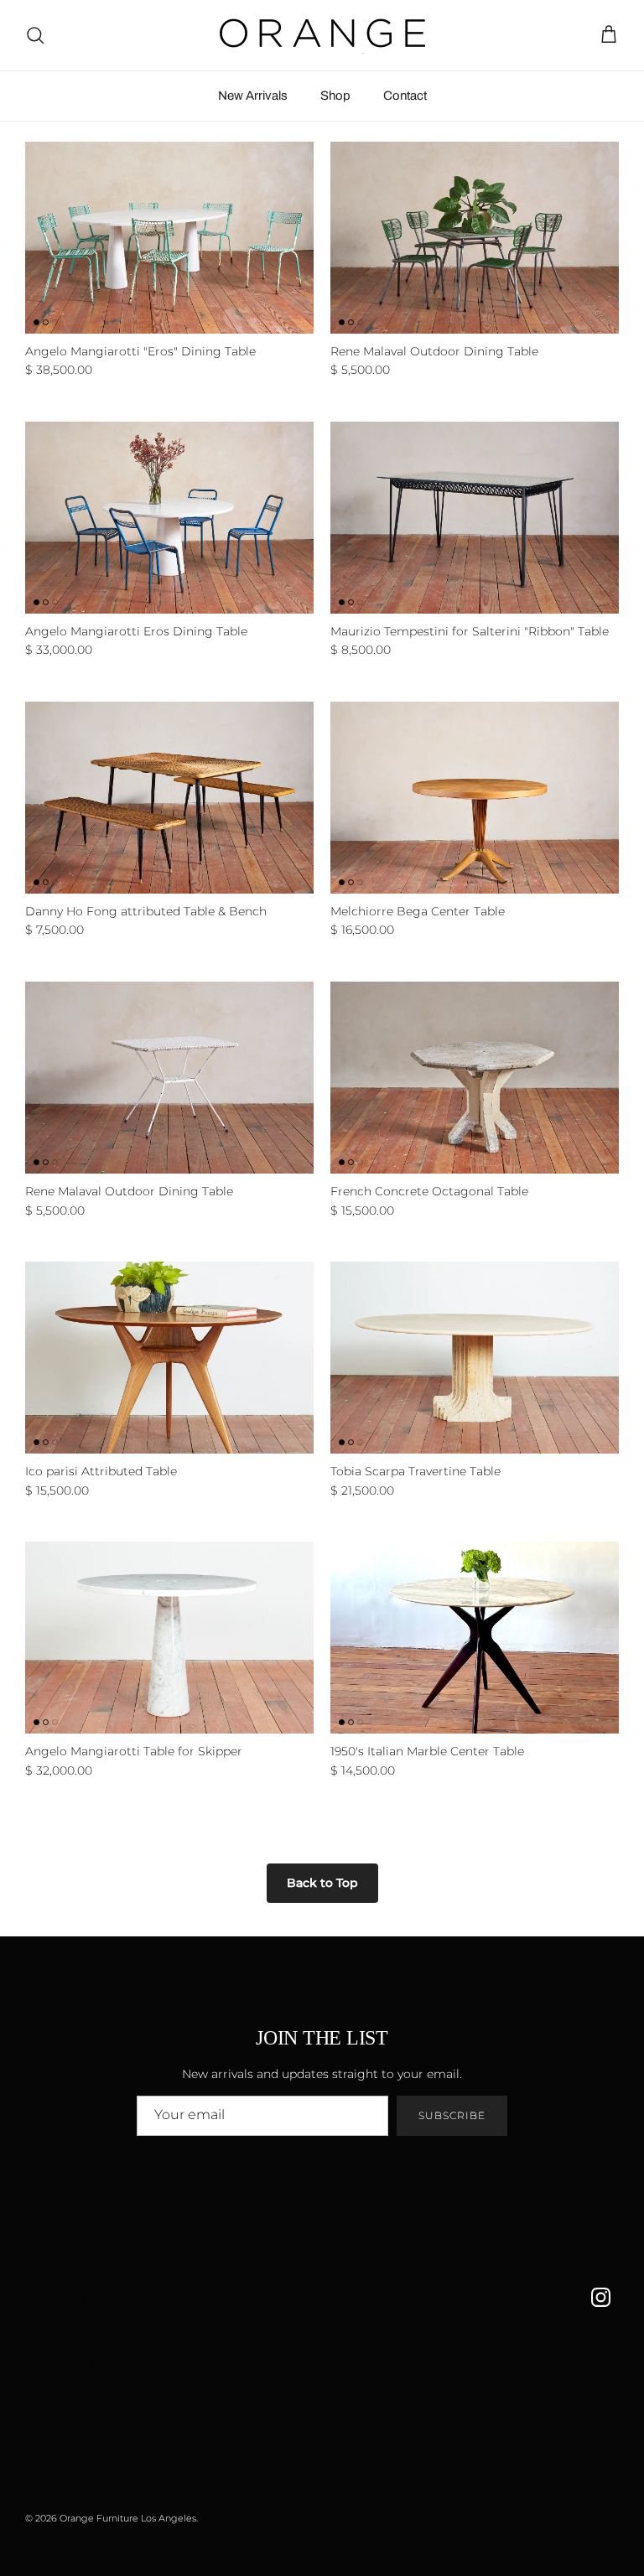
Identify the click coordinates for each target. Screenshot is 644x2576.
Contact (405, 96)
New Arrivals (253, 96)
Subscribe (452, 2115)
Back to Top (322, 1883)
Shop (335, 96)
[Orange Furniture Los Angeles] (322, 35)
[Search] (35, 35)
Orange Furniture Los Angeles (128, 2518)
